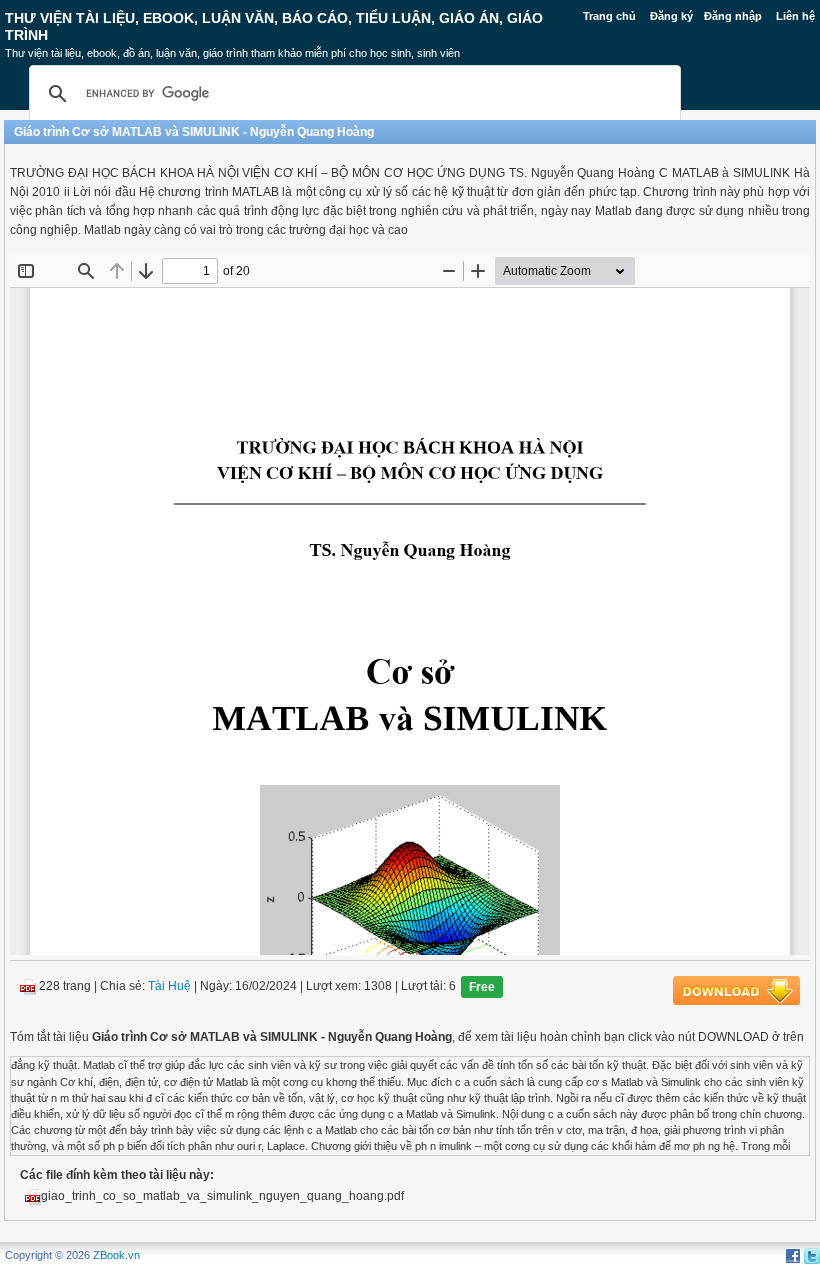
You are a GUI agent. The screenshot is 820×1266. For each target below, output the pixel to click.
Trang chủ (609, 16)
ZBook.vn (116, 1255)
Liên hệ (795, 16)
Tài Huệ (169, 987)
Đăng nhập (733, 16)
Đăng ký (671, 16)
